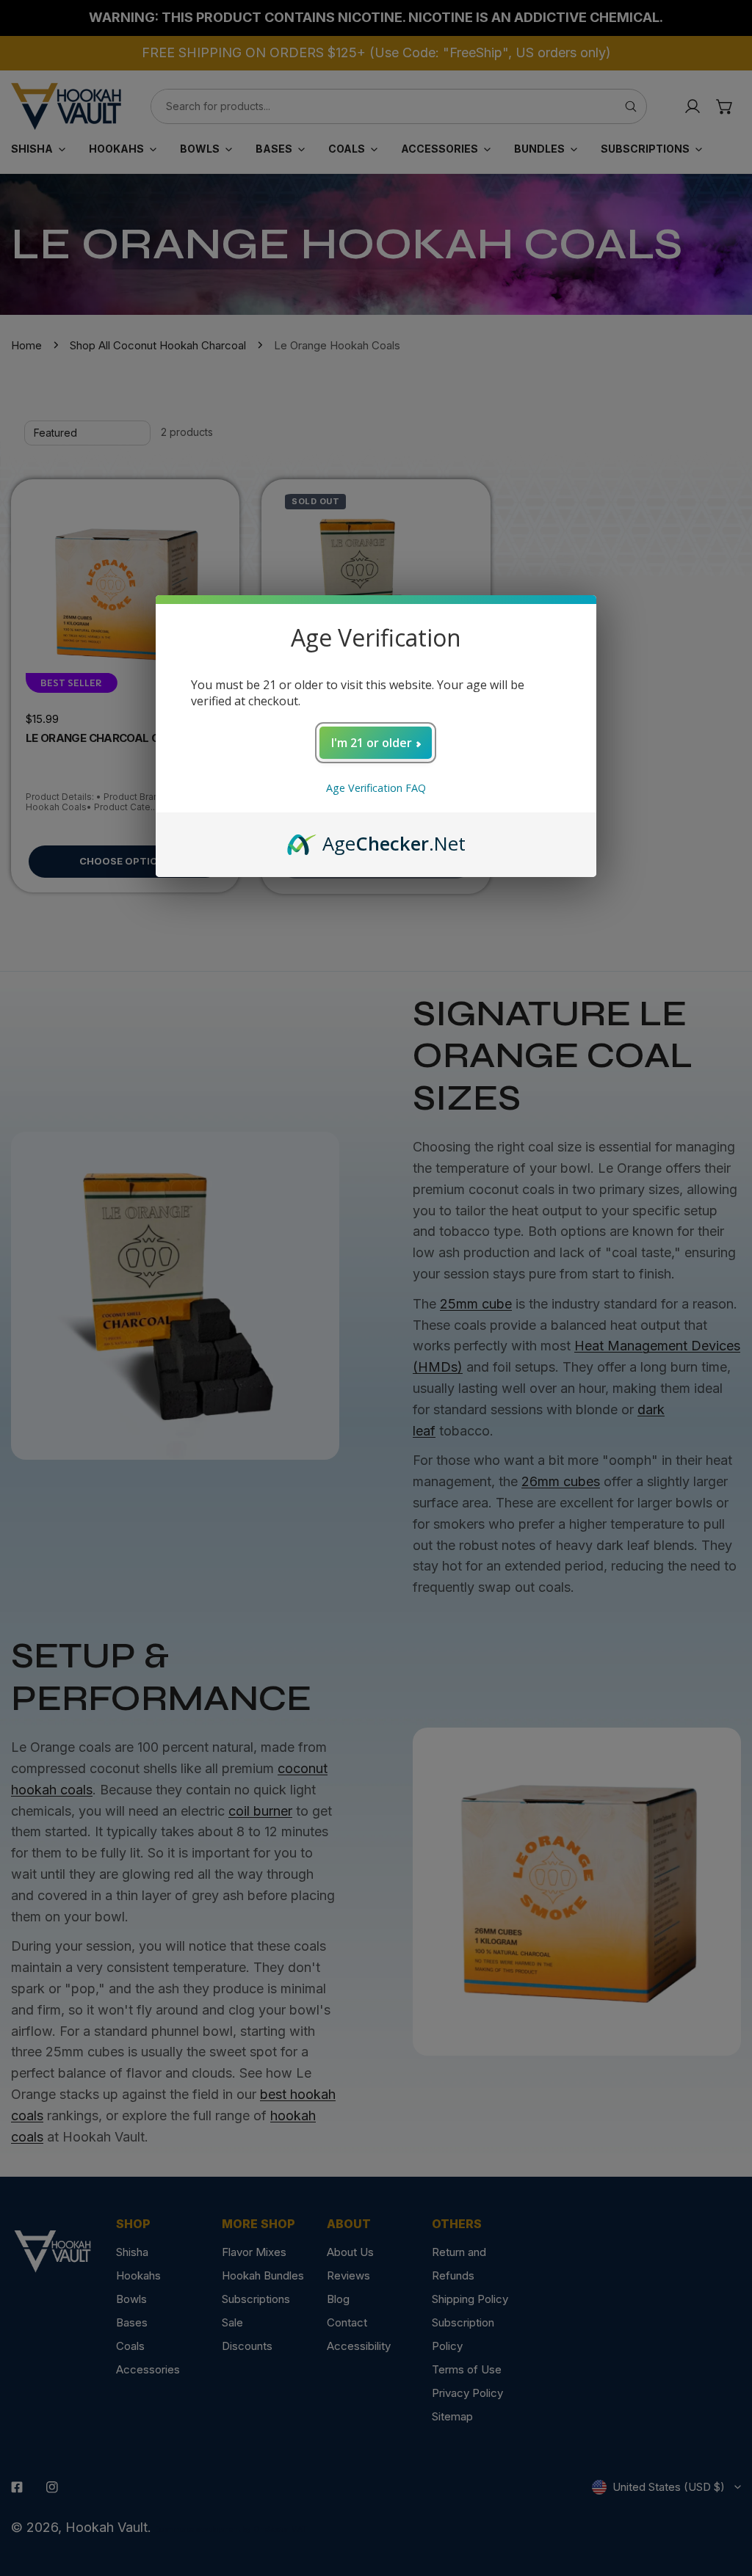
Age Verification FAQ (376, 788)
